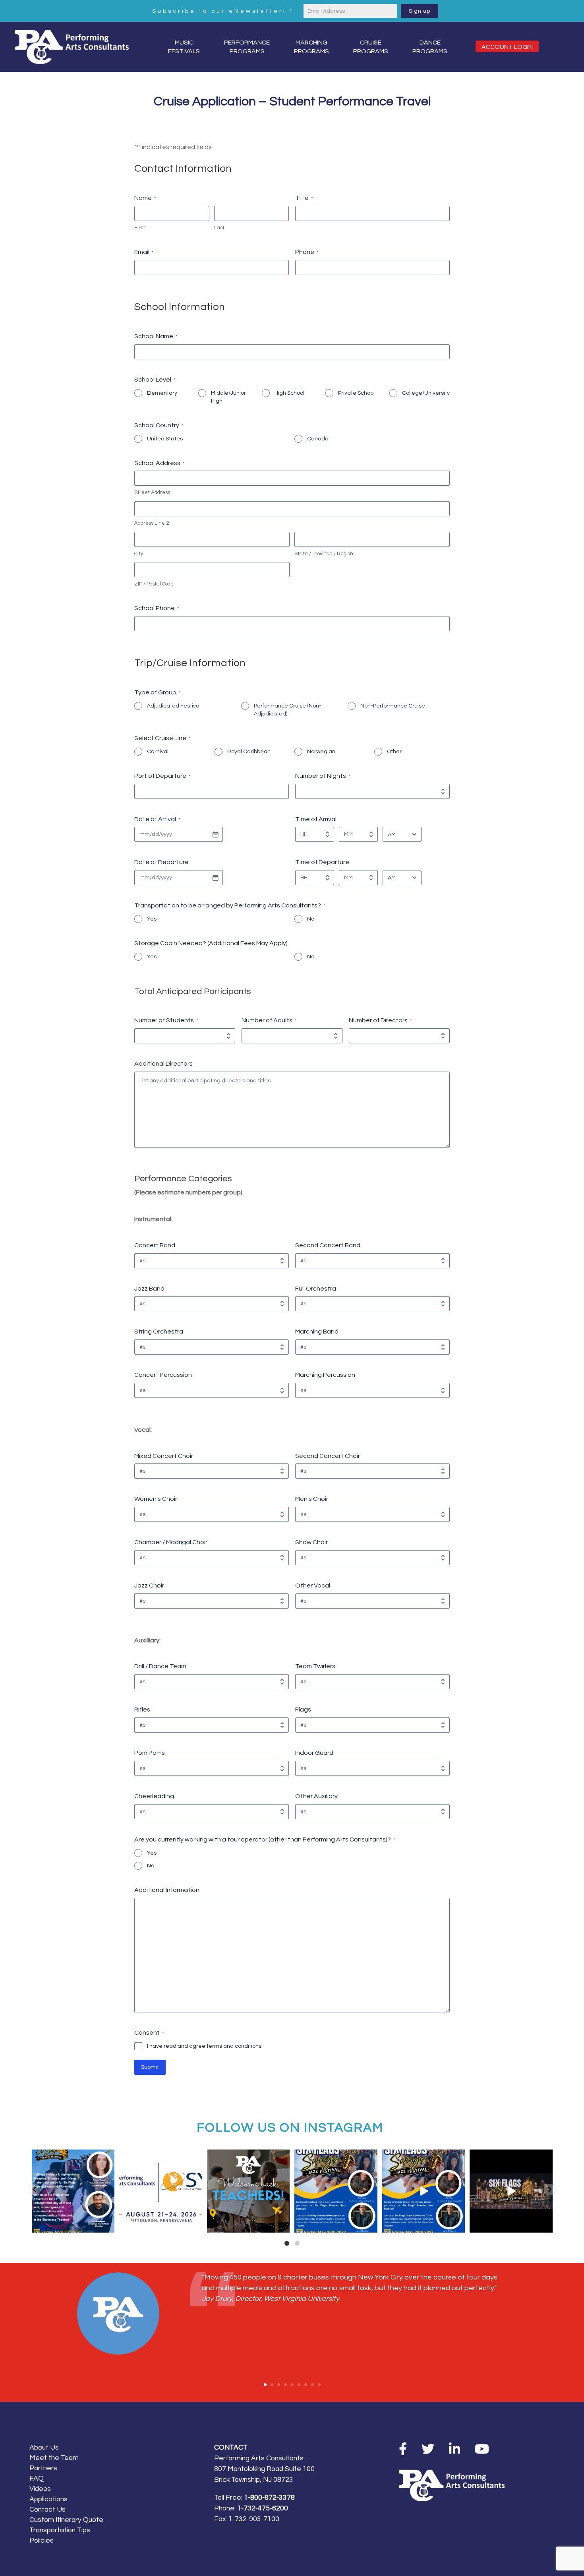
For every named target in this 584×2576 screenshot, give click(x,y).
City (139, 554)
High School (289, 393)
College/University (426, 393)
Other (394, 752)
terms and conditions (234, 2046)
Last (219, 228)
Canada (318, 439)
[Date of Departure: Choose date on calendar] (215, 878)
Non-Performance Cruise (393, 706)
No (311, 919)
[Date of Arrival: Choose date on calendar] (215, 834)
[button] (35, 2190)
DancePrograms (430, 47)
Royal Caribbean (249, 752)
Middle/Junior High (228, 397)
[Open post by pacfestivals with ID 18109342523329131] (73, 2191)
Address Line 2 (152, 523)
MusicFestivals (184, 47)
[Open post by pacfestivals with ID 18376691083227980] (161, 2191)
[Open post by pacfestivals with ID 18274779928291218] (248, 2191)
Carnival (158, 752)
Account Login (507, 47)
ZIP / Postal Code (154, 584)
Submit (150, 2067)
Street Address (152, 492)
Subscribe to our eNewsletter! (223, 11)
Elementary (162, 393)
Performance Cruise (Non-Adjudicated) (288, 710)
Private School (356, 393)
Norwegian (321, 752)
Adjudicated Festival (174, 706)
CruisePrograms (371, 47)
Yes (152, 919)
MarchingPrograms (311, 47)
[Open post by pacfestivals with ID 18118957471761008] (511, 2191)
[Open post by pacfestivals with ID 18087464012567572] (424, 2191)
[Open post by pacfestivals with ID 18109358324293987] (336, 2191)
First (140, 228)
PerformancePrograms (247, 47)
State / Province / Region (324, 554)
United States (165, 439)
